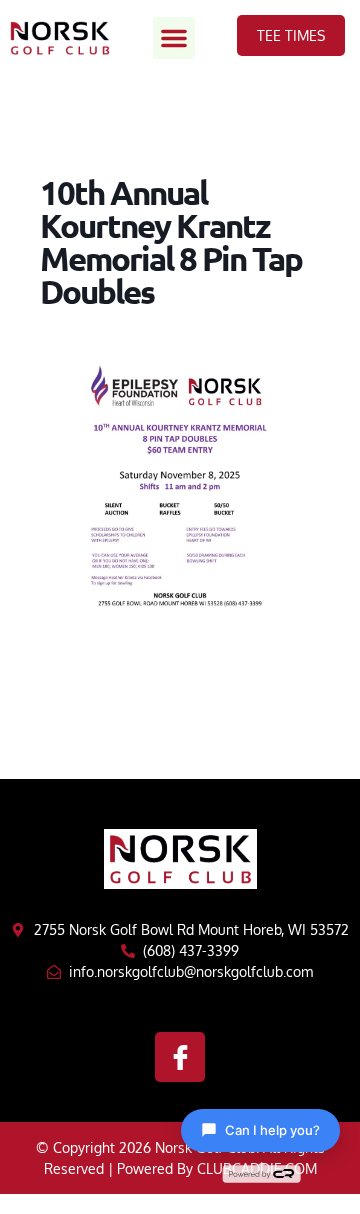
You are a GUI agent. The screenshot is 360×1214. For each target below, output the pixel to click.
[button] (174, 38)
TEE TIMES (291, 35)
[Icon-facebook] (180, 1057)
